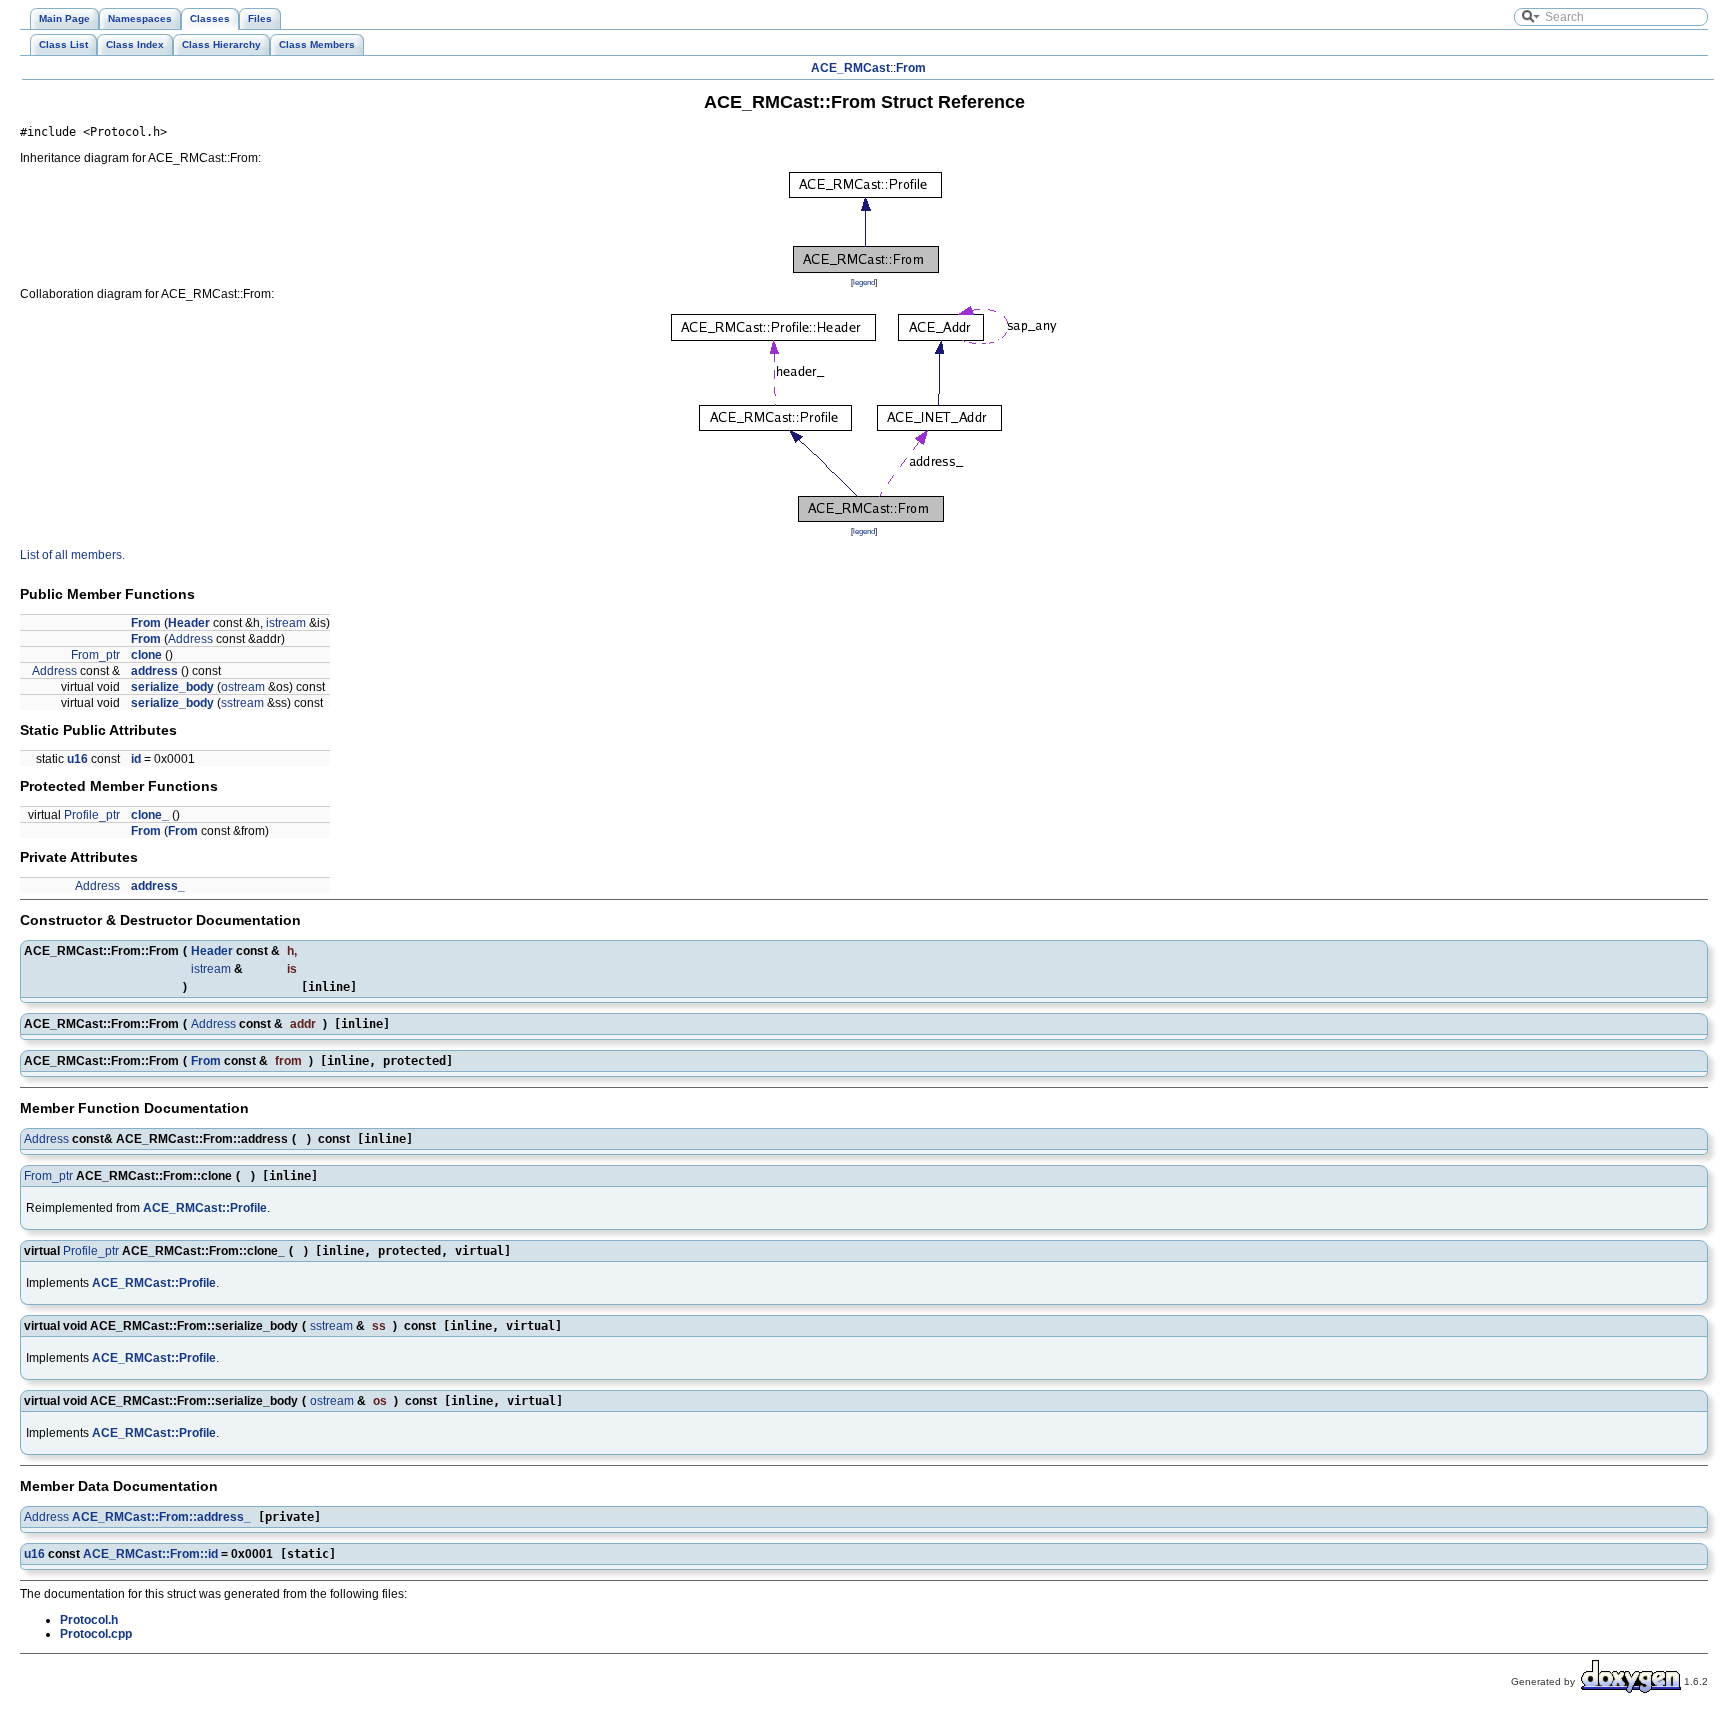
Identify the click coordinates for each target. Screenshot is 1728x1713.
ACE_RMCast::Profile (205, 1208)
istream (286, 623)
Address (190, 639)
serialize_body (172, 687)
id (136, 759)
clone (146, 655)
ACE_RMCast (850, 68)
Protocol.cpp (96, 1634)
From (911, 68)
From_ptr (95, 655)
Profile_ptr (92, 815)
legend (864, 282)
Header (189, 623)
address (154, 671)
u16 (77, 759)
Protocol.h (89, 1620)
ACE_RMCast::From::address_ (161, 1517)
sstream (242, 703)
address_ (158, 886)
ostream (243, 687)
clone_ (150, 815)
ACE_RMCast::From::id (150, 1554)
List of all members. (72, 555)
